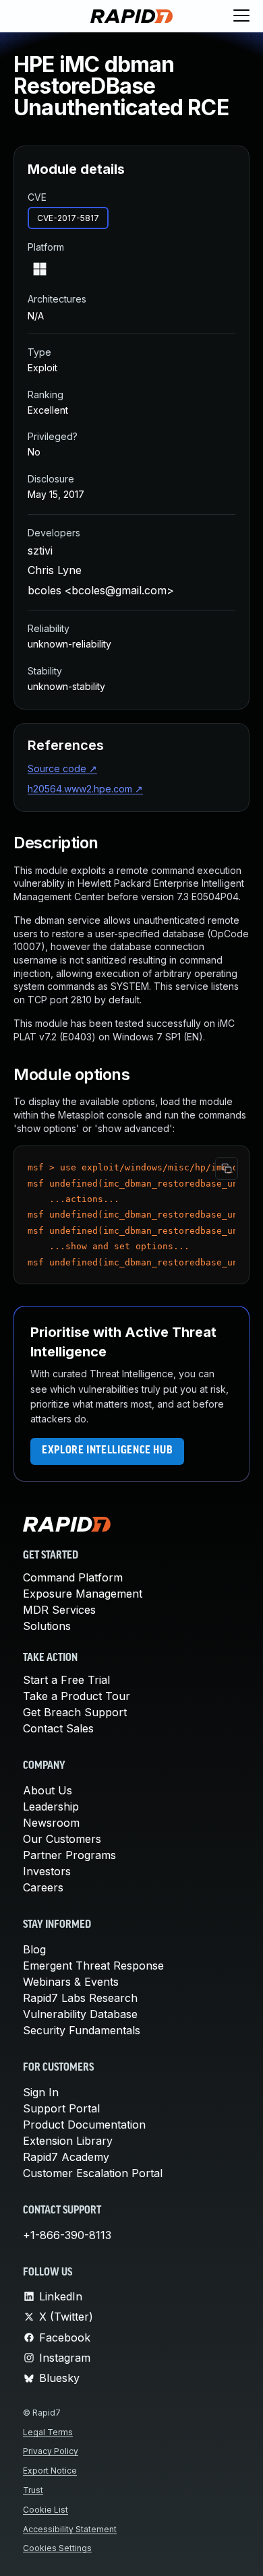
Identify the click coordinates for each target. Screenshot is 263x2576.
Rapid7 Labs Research (80, 1998)
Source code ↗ (62, 768)
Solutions (47, 1626)
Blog (34, 1949)
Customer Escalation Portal (93, 2173)
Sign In (41, 2092)
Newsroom (51, 1823)
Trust (33, 2490)
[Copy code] (227, 1168)
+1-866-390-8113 (67, 2235)
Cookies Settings (57, 2548)
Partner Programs (69, 1855)
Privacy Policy (51, 2451)
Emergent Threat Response (93, 1966)
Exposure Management (83, 1594)
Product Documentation (84, 2125)
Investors (47, 1871)
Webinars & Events (71, 1982)
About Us (48, 1790)
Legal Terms (48, 2432)
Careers (43, 1887)
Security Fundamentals (82, 2030)
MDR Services (59, 1610)
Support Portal (61, 2108)
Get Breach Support (75, 1712)
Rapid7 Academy (66, 2157)
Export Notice (50, 2471)
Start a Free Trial (66, 1680)
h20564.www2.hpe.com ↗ (85, 789)
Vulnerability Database (80, 2014)
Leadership (51, 1807)
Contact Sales (58, 1728)
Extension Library (68, 2141)
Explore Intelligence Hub (107, 1451)
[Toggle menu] (241, 16)
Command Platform (73, 1577)
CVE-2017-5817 (68, 218)
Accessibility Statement (70, 2529)
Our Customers (62, 1839)
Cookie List (46, 2510)
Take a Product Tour (77, 1696)
